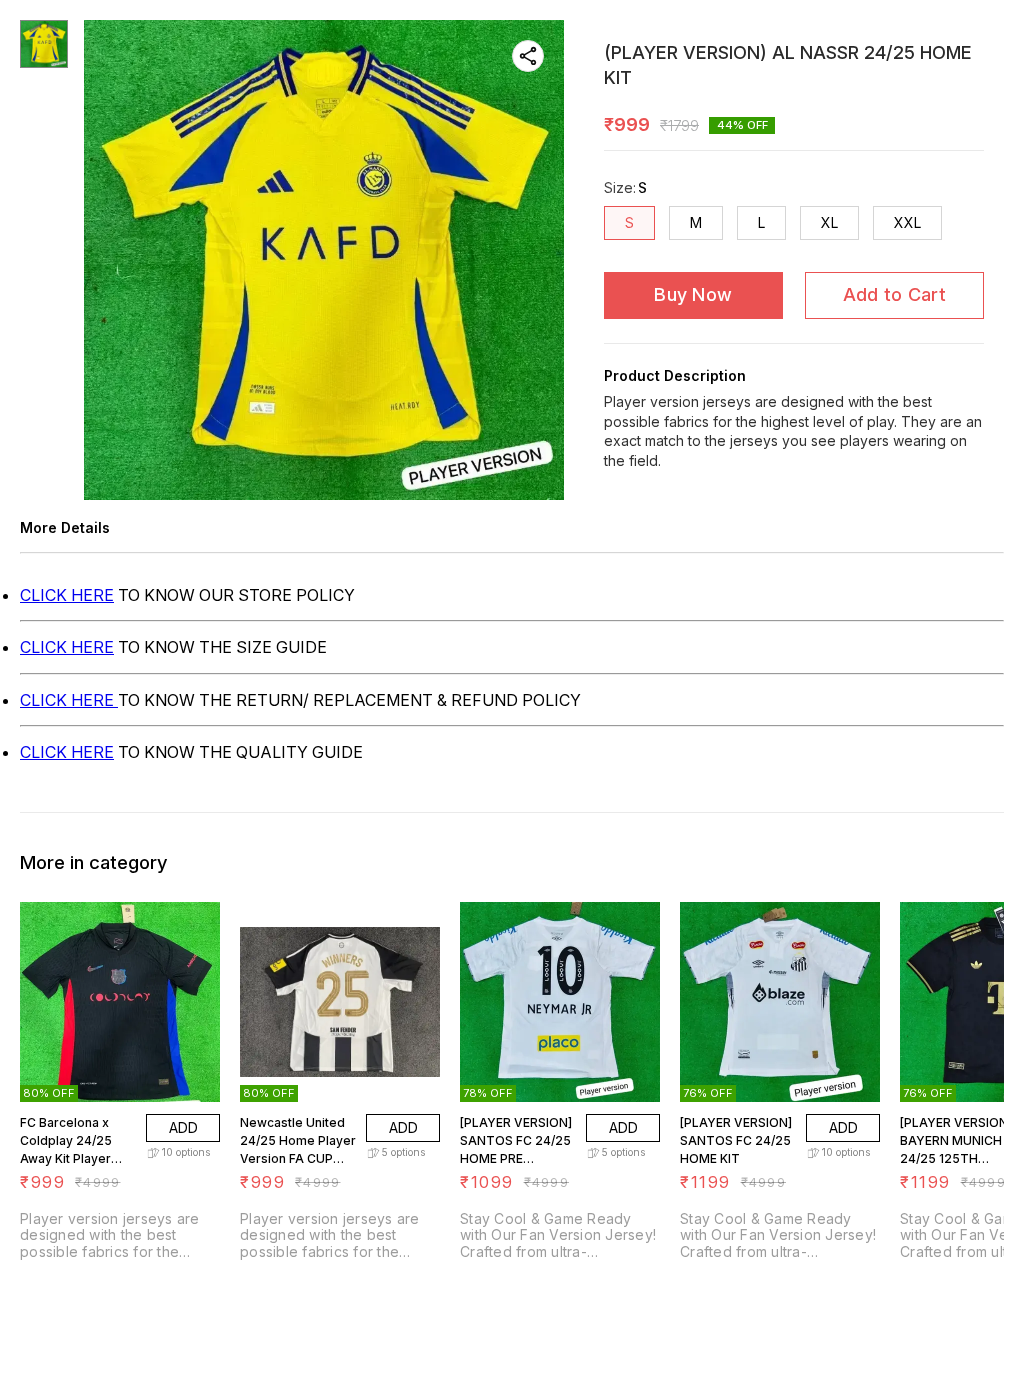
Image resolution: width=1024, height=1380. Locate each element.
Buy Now (693, 294)
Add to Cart (894, 294)
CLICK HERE (67, 595)
